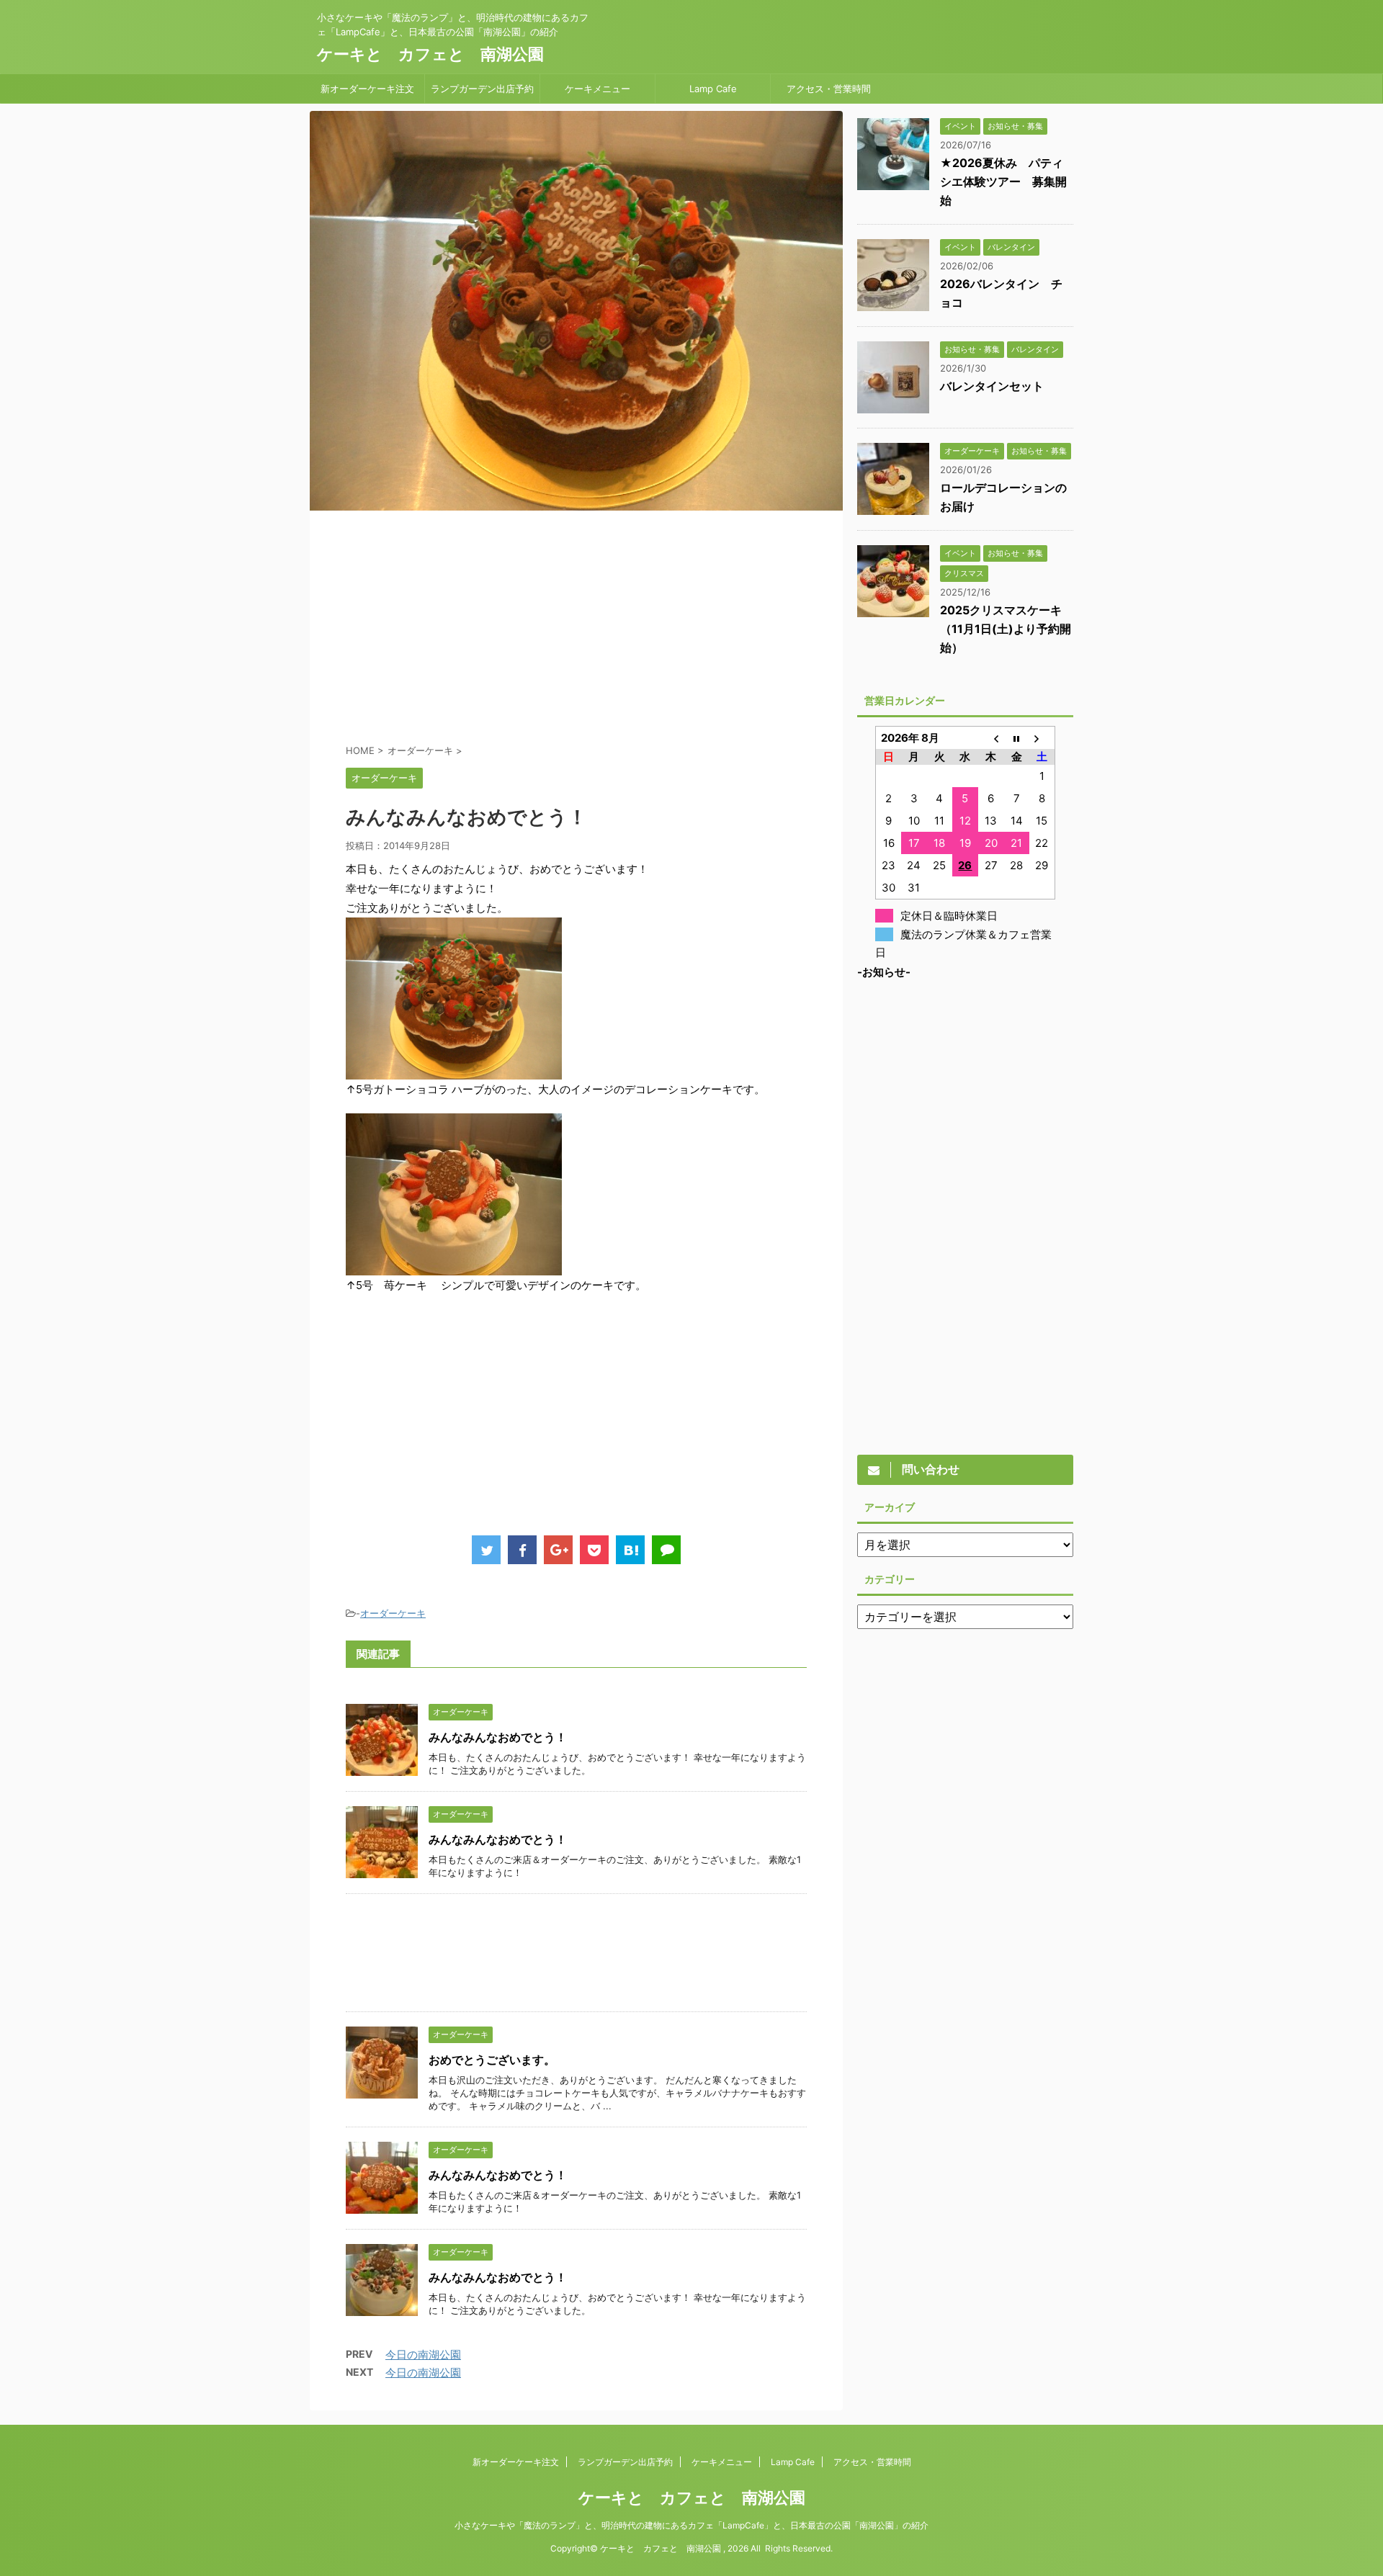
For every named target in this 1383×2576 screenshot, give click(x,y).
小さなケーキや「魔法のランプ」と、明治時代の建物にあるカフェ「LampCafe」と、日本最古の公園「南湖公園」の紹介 (691, 2525)
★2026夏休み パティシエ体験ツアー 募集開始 (1003, 181)
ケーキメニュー (597, 89)
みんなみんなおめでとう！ (498, 1737)
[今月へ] (1016, 738)
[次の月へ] (1042, 738)
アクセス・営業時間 (829, 89)
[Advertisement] (576, 626)
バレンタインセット (992, 386)
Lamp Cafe (713, 89)
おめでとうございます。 (492, 2060)
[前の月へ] (991, 738)
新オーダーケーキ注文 (367, 89)
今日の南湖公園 (423, 2355)
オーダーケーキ (393, 1613)
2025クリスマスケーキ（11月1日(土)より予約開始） (1006, 629)
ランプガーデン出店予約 (482, 89)
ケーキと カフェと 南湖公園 (430, 54)
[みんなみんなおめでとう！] (630, 1550)
